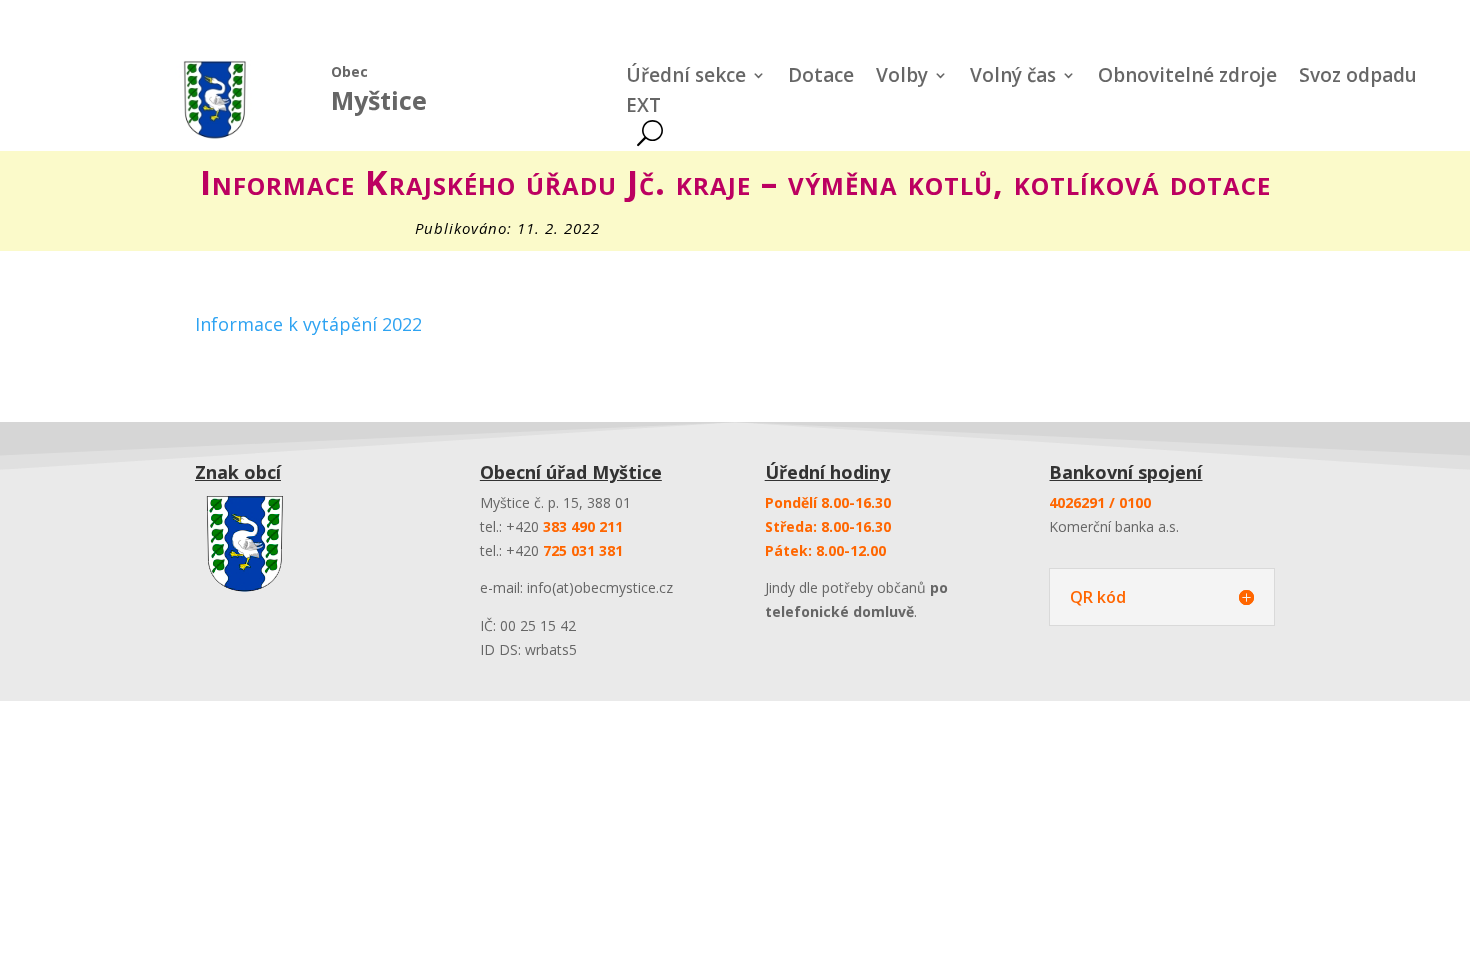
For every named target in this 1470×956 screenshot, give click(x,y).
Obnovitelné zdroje (1187, 78)
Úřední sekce (686, 78)
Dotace (821, 78)
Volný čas (1013, 78)
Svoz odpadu (1358, 78)
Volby (902, 78)
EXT (643, 108)
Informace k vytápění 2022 (308, 324)
